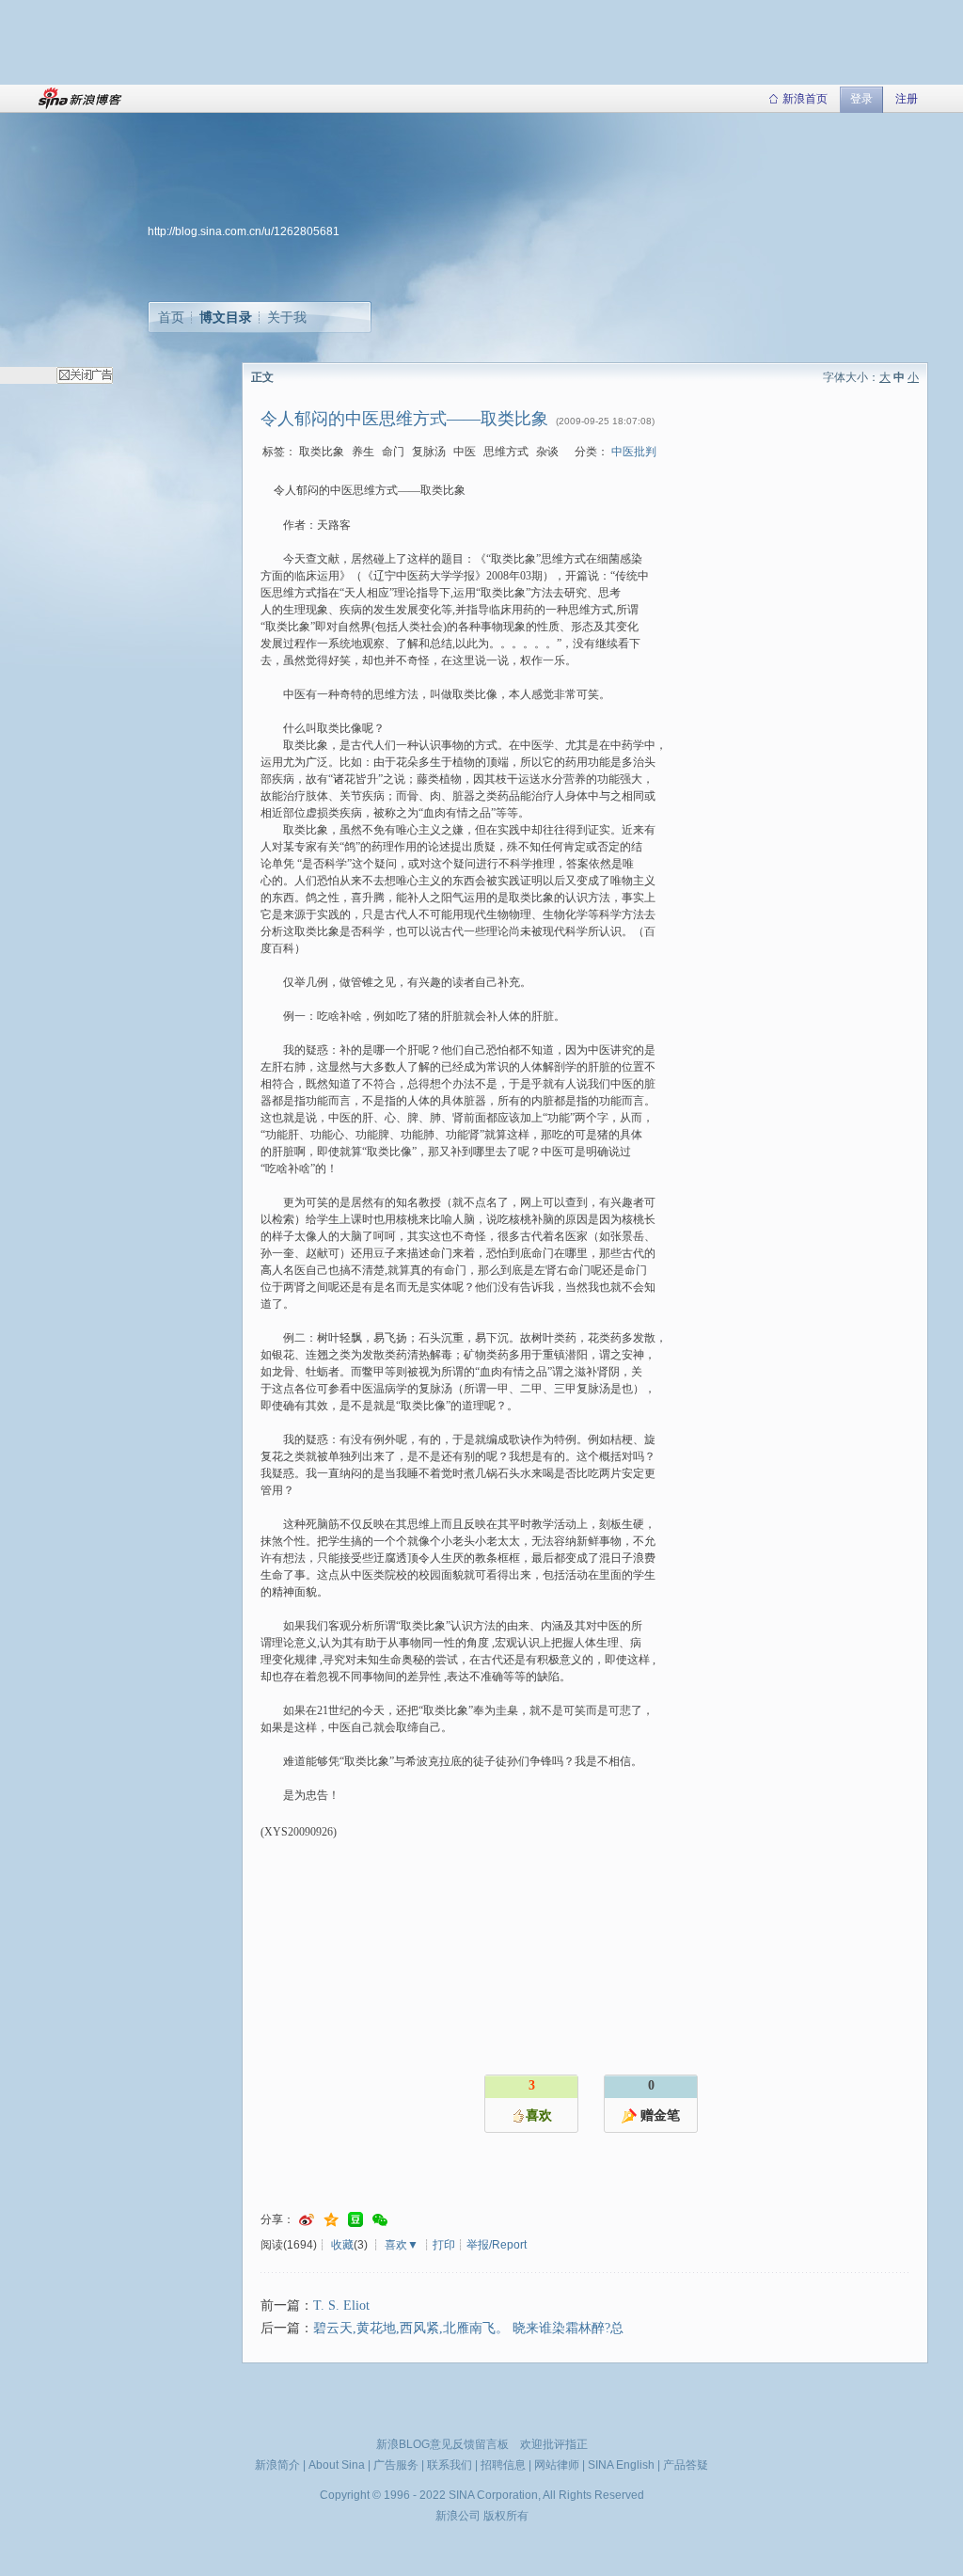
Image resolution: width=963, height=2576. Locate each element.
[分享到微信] (380, 2220)
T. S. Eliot (341, 2306)
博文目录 (226, 317)
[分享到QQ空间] (331, 2220)
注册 (907, 99)
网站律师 (557, 2465)
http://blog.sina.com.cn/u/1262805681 (244, 231)
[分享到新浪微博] (307, 2220)
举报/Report (497, 2245)
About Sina (337, 2465)
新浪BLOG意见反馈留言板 (442, 2444)
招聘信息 (503, 2465)
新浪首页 (805, 99)
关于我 (287, 317)
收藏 (342, 2245)
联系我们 (450, 2465)
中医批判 (634, 452)
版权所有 (506, 2516)
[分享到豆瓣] (355, 2220)
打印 (444, 2245)
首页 (171, 317)
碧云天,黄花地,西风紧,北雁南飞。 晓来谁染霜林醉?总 (468, 2328)
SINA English (621, 2465)
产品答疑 (686, 2465)
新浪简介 (277, 2465)
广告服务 (396, 2465)
